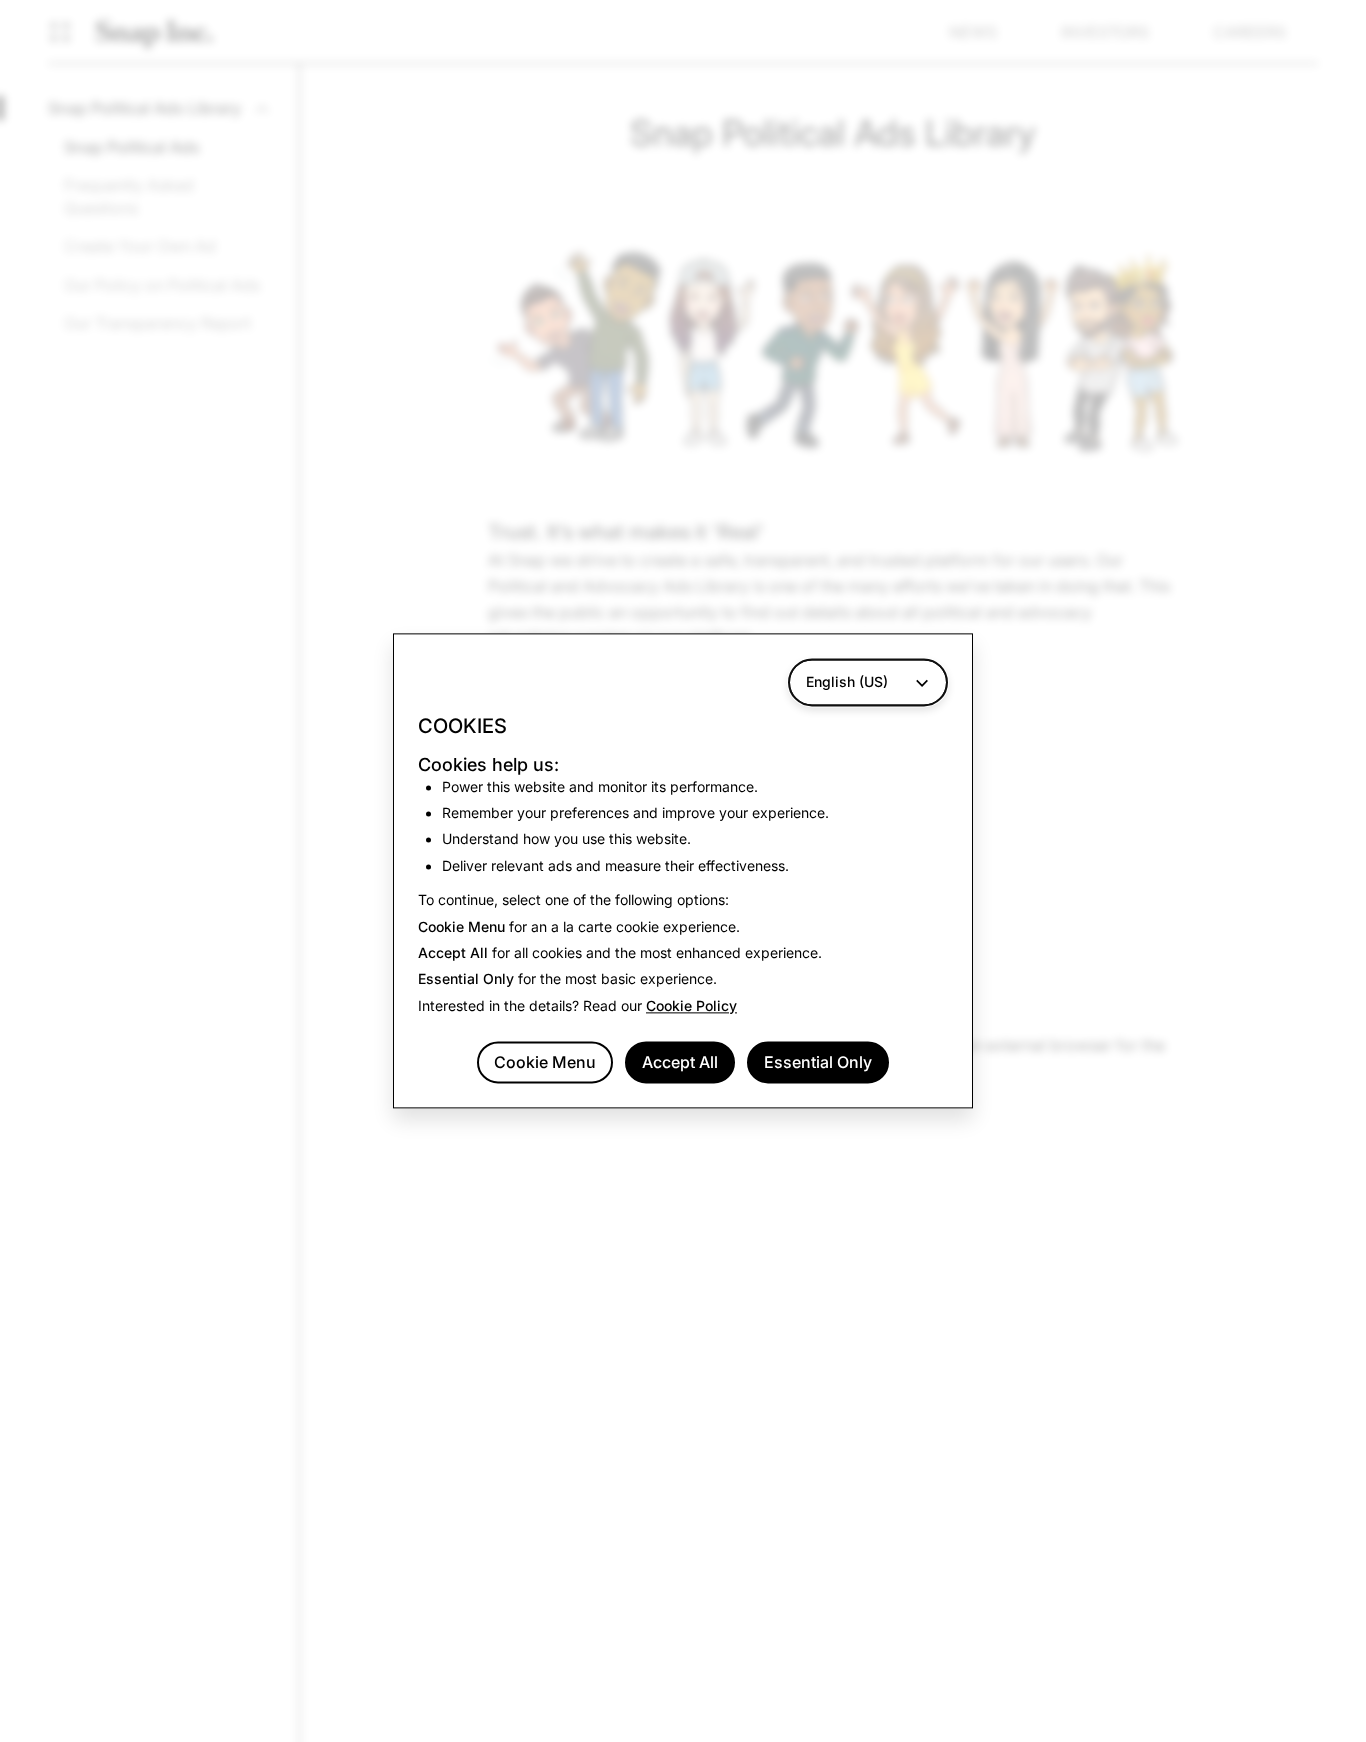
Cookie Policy (691, 1005)
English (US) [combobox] (847, 681)
